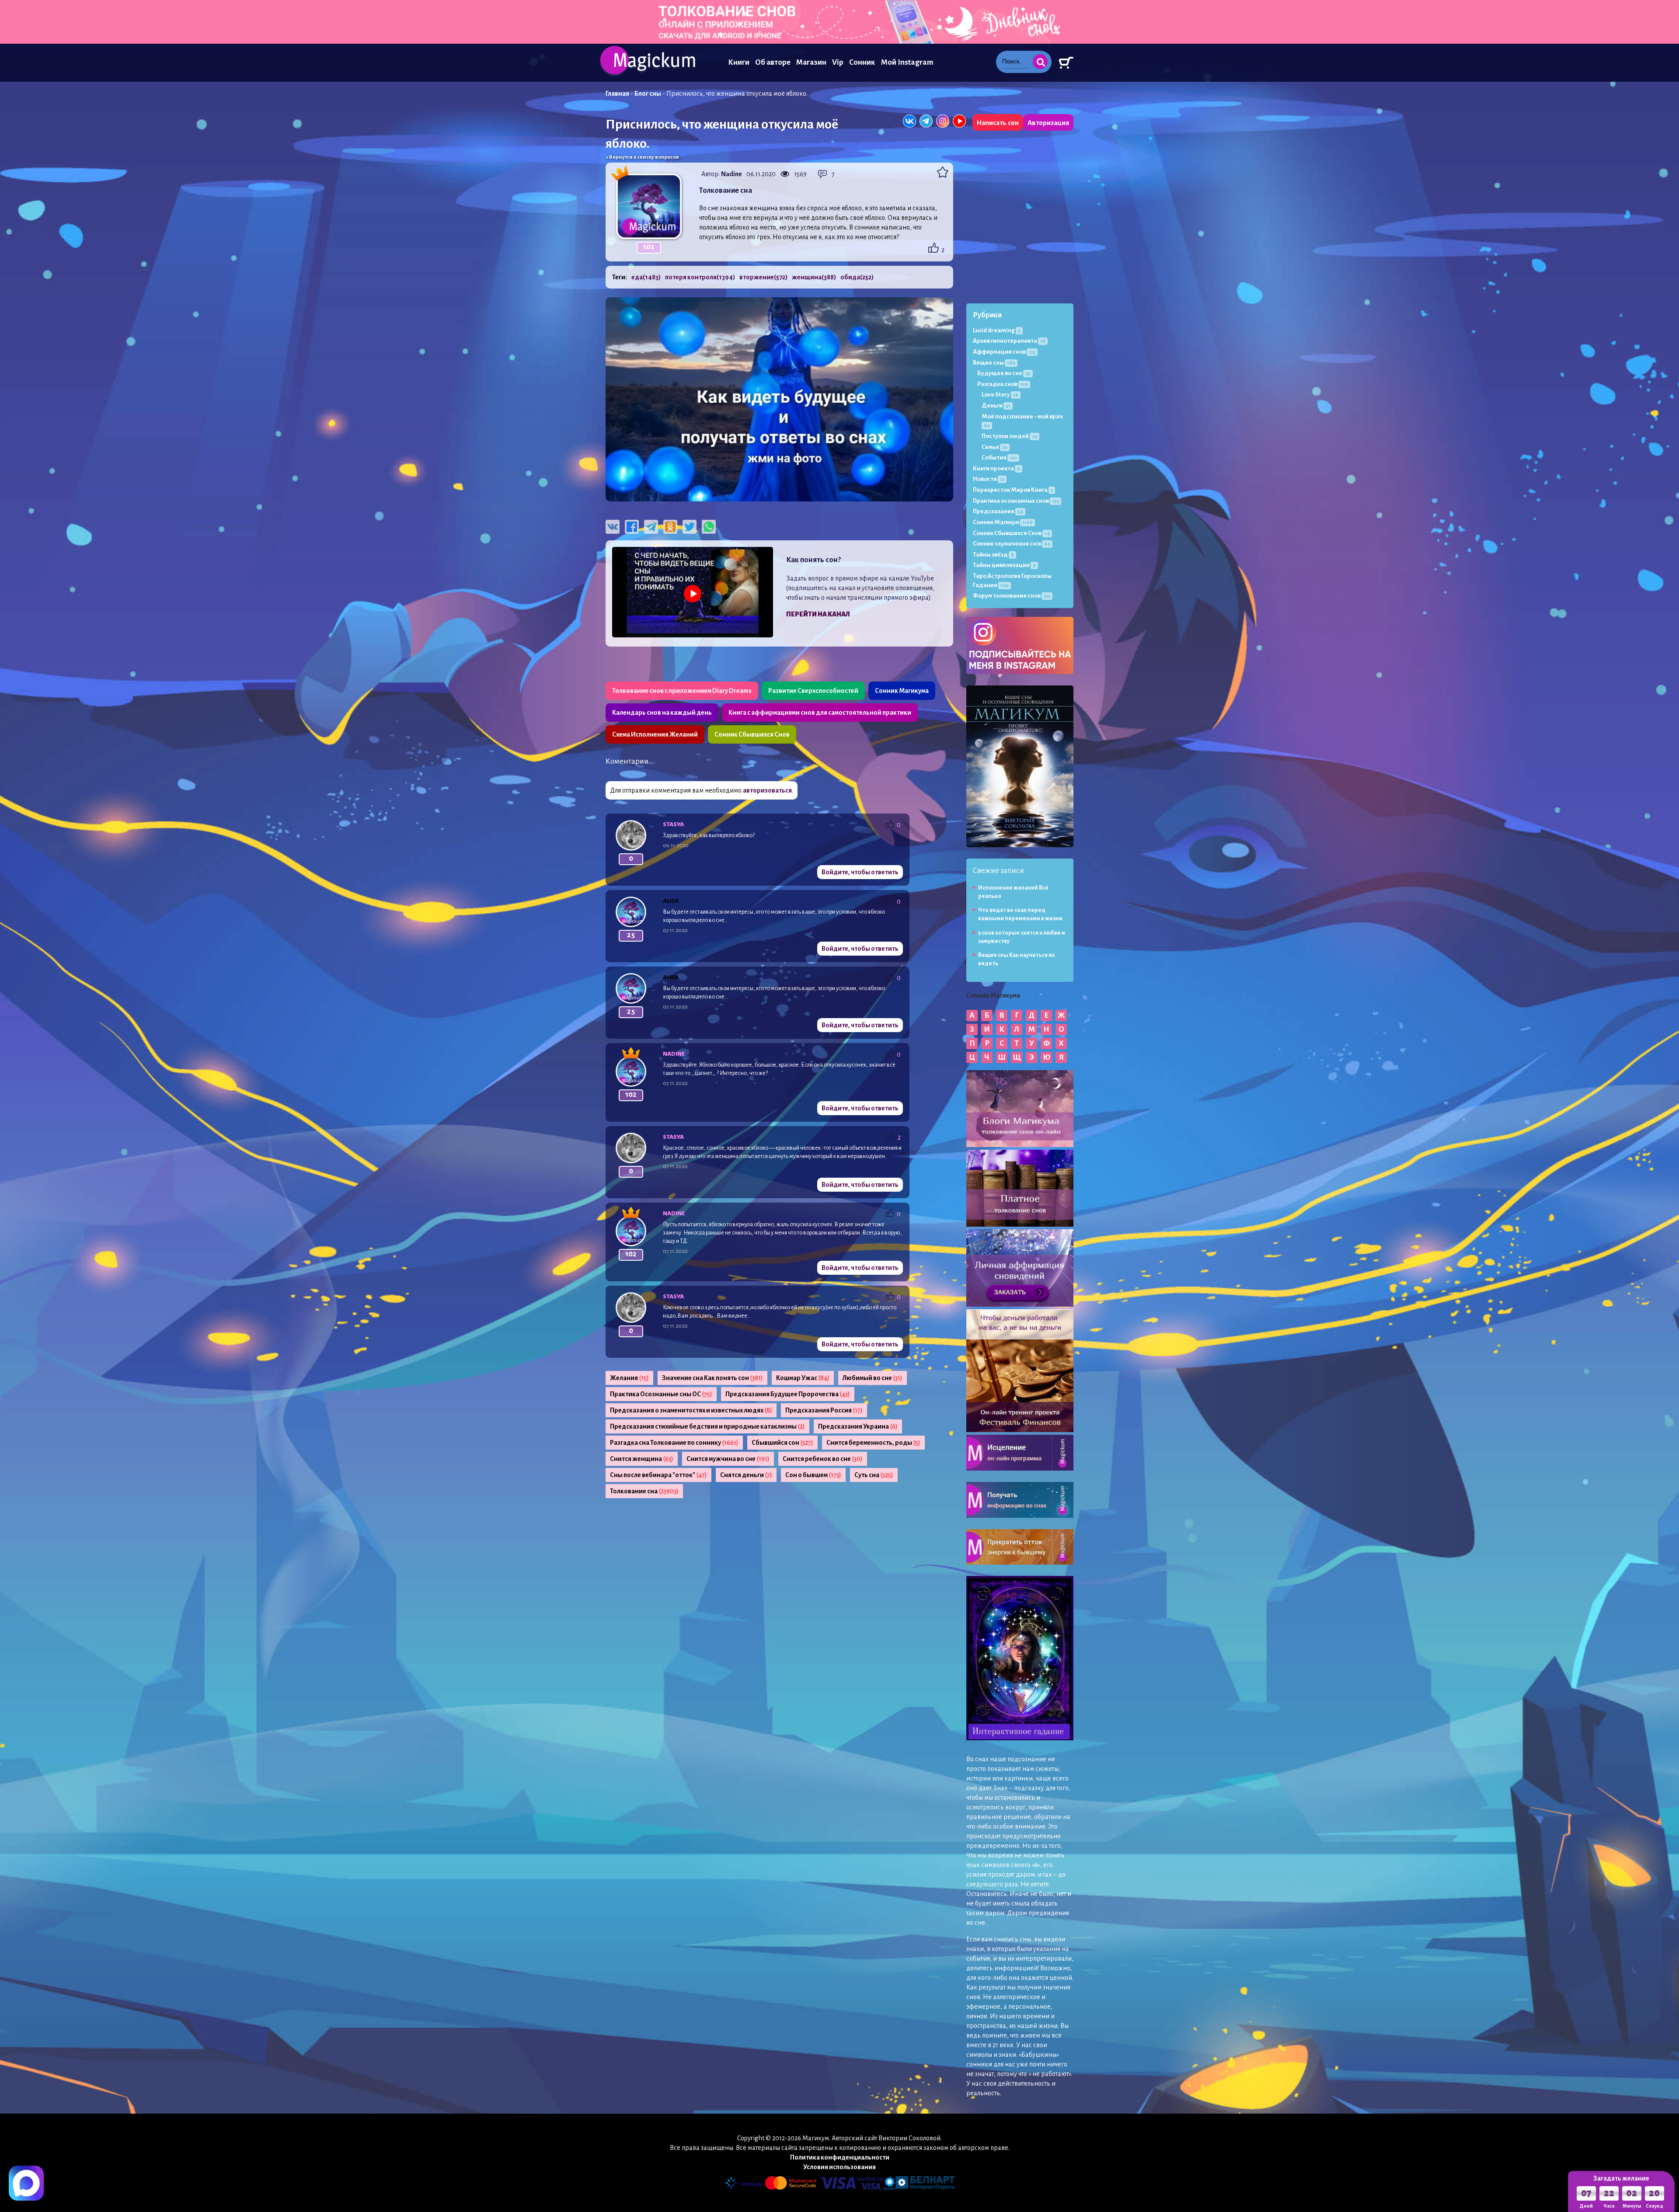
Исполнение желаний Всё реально (1013, 892)
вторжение (763, 277)
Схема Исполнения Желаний (655, 734)
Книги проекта (996, 468)
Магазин (811, 62)
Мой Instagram (907, 62)
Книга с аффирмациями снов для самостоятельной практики (820, 713)
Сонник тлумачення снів (1012, 544)
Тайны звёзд (993, 555)
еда (646, 277)
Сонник (862, 62)
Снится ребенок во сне (823, 1459)
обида (857, 277)
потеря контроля (700, 277)
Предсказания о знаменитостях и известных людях (691, 1410)
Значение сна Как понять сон (712, 1378)
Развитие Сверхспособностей (813, 691)
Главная (617, 94)
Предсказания (998, 511)
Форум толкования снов (1012, 596)
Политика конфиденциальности (840, 2157)
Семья (995, 447)
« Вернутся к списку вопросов (642, 157)
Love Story (1000, 395)
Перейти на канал (818, 614)
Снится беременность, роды (873, 1443)
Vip (838, 62)
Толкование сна (644, 1491)
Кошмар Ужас (803, 1378)
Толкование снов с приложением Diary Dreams (682, 691)
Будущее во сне (1004, 373)
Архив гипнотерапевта (1009, 341)
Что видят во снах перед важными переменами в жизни (1020, 914)
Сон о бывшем (813, 1475)
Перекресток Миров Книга (1013, 490)
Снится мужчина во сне (728, 1459)
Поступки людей (1009, 436)
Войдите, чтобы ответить (860, 872)
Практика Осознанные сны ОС (661, 1394)
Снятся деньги (746, 1475)
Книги (739, 62)
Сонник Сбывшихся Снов (752, 734)
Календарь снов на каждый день (662, 713)
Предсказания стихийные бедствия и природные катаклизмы (707, 1426)
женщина (814, 277)
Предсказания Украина (858, 1426)
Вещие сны (994, 363)
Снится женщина (642, 1459)
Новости (989, 479)
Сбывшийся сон (782, 1443)
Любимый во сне (873, 1378)
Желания (629, 1378)
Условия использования (839, 2167)
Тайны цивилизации (1004, 565)
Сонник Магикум (1003, 522)
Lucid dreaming (997, 330)
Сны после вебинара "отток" (658, 1475)
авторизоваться (767, 790)
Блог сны (648, 94)
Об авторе (773, 62)
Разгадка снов (1003, 384)
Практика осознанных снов (1016, 501)
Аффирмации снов (1004, 352)
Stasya (673, 824)
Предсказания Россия (824, 1410)
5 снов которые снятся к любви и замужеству (1022, 937)
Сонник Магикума (902, 691)
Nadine (732, 174)
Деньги (996, 405)
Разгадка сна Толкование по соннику (674, 1443)
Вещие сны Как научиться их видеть (1017, 959)
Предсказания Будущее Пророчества (788, 1394)
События (999, 457)
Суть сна (874, 1475)
